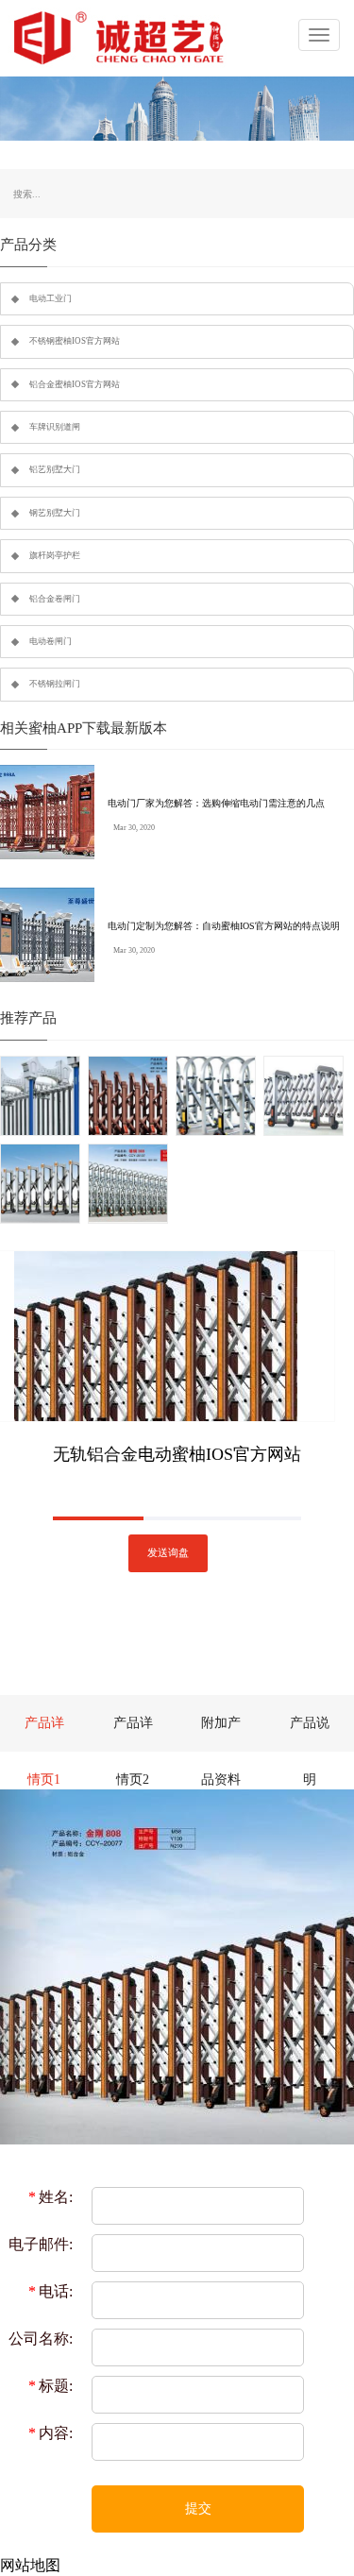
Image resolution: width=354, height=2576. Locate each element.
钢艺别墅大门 (55, 513)
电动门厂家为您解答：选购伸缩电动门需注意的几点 (216, 803)
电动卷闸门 (51, 641)
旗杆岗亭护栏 (55, 555)
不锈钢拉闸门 (55, 684)
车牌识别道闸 (55, 427)
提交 (198, 2508)
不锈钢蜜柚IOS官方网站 (75, 341)
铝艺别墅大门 (55, 469)
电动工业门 (51, 298)
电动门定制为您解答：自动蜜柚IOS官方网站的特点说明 (224, 926)
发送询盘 (168, 1553)
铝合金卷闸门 (55, 599)
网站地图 (30, 2565)
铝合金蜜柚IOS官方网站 (75, 384)
